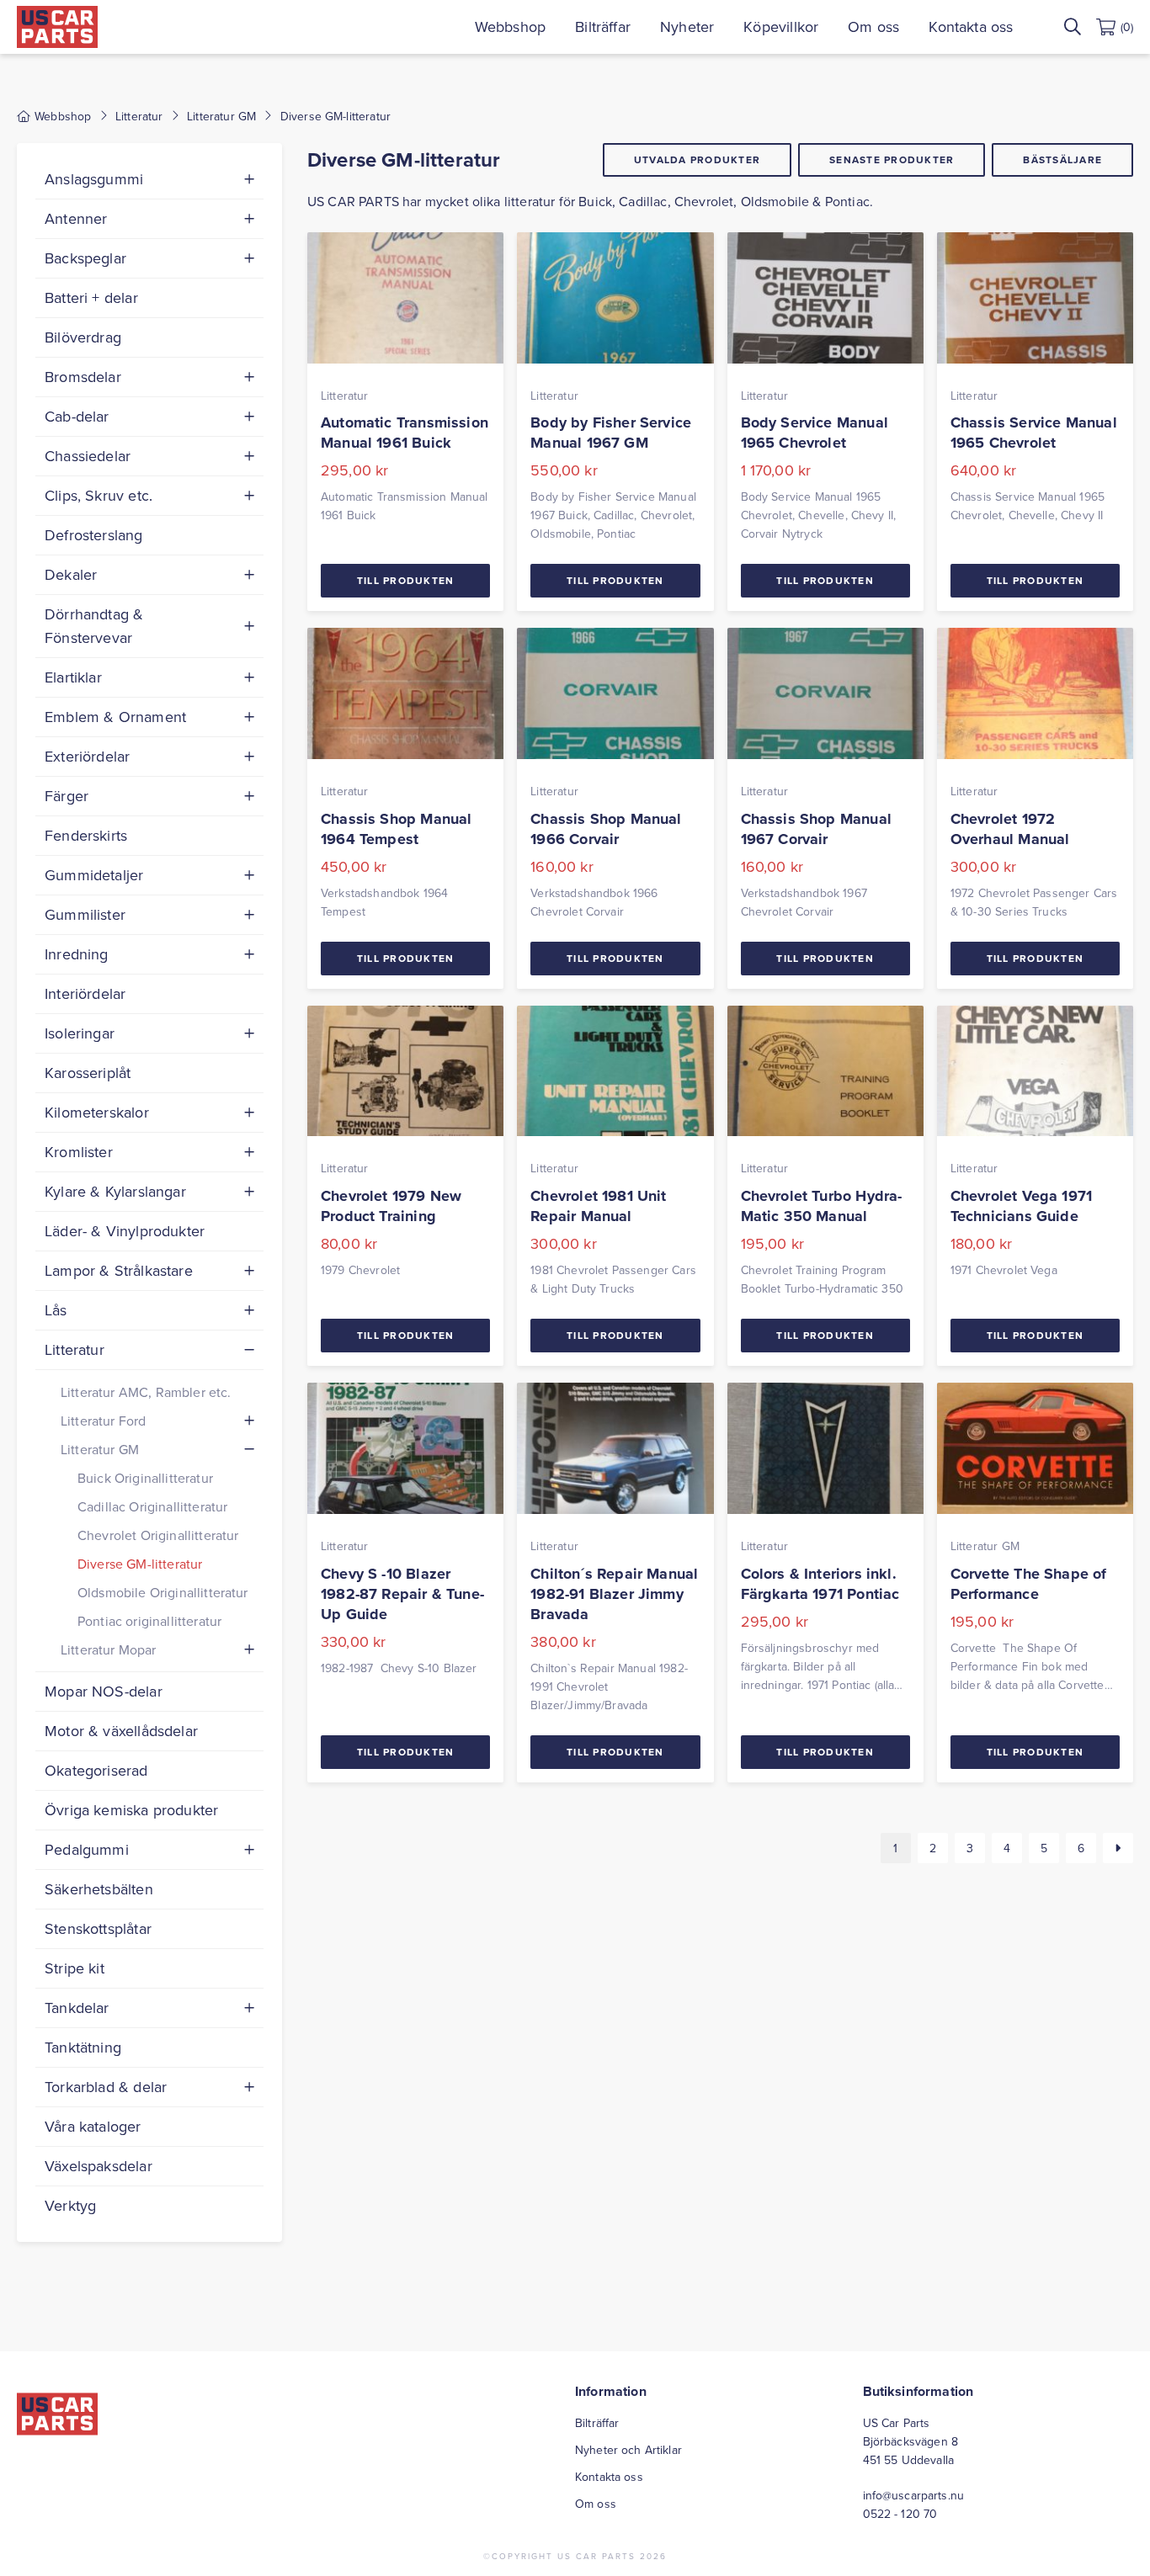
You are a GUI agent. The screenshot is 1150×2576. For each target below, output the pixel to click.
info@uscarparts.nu (914, 2495)
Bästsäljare (1062, 159)
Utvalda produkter (697, 159)
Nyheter (687, 27)
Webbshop (510, 27)
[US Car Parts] (57, 27)
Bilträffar (603, 27)
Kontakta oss (971, 27)
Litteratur (139, 116)
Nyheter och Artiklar (628, 2450)
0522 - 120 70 (900, 2514)
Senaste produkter (892, 159)
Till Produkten (406, 580)
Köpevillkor (781, 27)
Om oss (873, 27)
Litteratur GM (221, 116)
